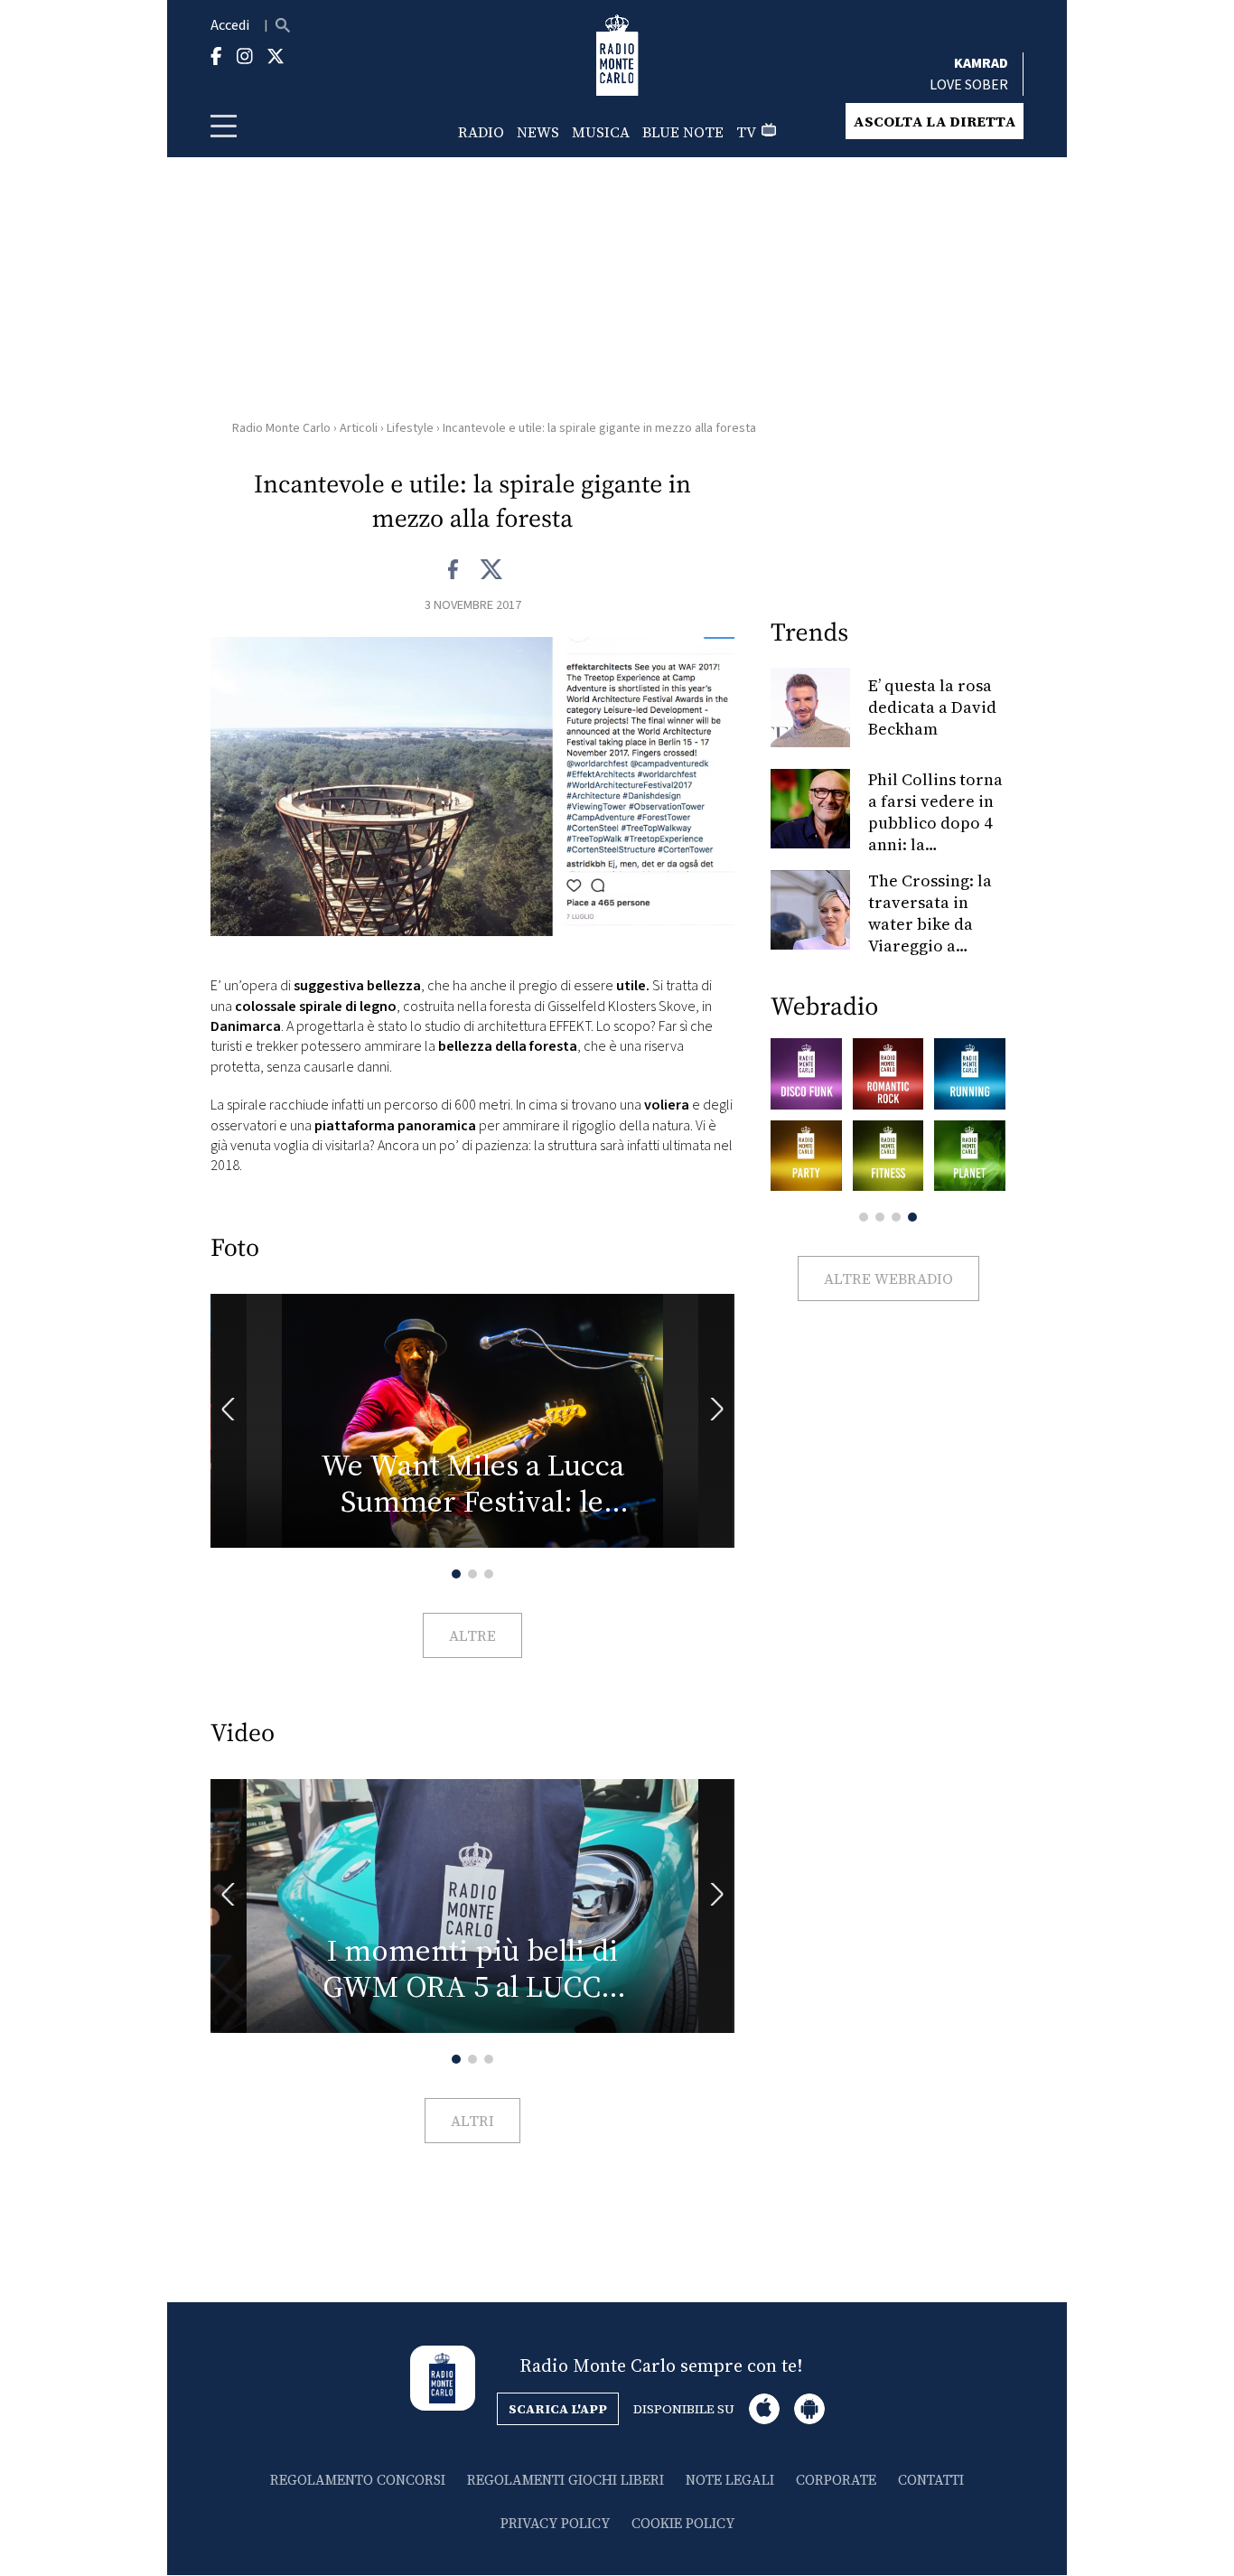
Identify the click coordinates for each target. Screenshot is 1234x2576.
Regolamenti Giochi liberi (566, 2480)
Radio (481, 132)
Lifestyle (410, 428)
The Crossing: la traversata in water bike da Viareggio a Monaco (930, 924)
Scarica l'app (558, 2409)
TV (746, 132)
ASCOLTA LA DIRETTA (935, 121)
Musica (601, 132)
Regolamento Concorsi (358, 2480)
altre (472, 1635)
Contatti (931, 2480)
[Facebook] (454, 570)
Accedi (230, 25)
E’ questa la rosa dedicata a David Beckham (932, 707)
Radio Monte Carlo (281, 428)
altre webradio (888, 1279)
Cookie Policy (683, 2523)
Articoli (359, 428)
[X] (491, 570)
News (538, 132)
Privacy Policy (555, 2523)
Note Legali (730, 2480)
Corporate (836, 2480)
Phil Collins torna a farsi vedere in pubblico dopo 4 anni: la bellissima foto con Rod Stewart (935, 834)
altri (472, 2121)
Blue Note (683, 132)
